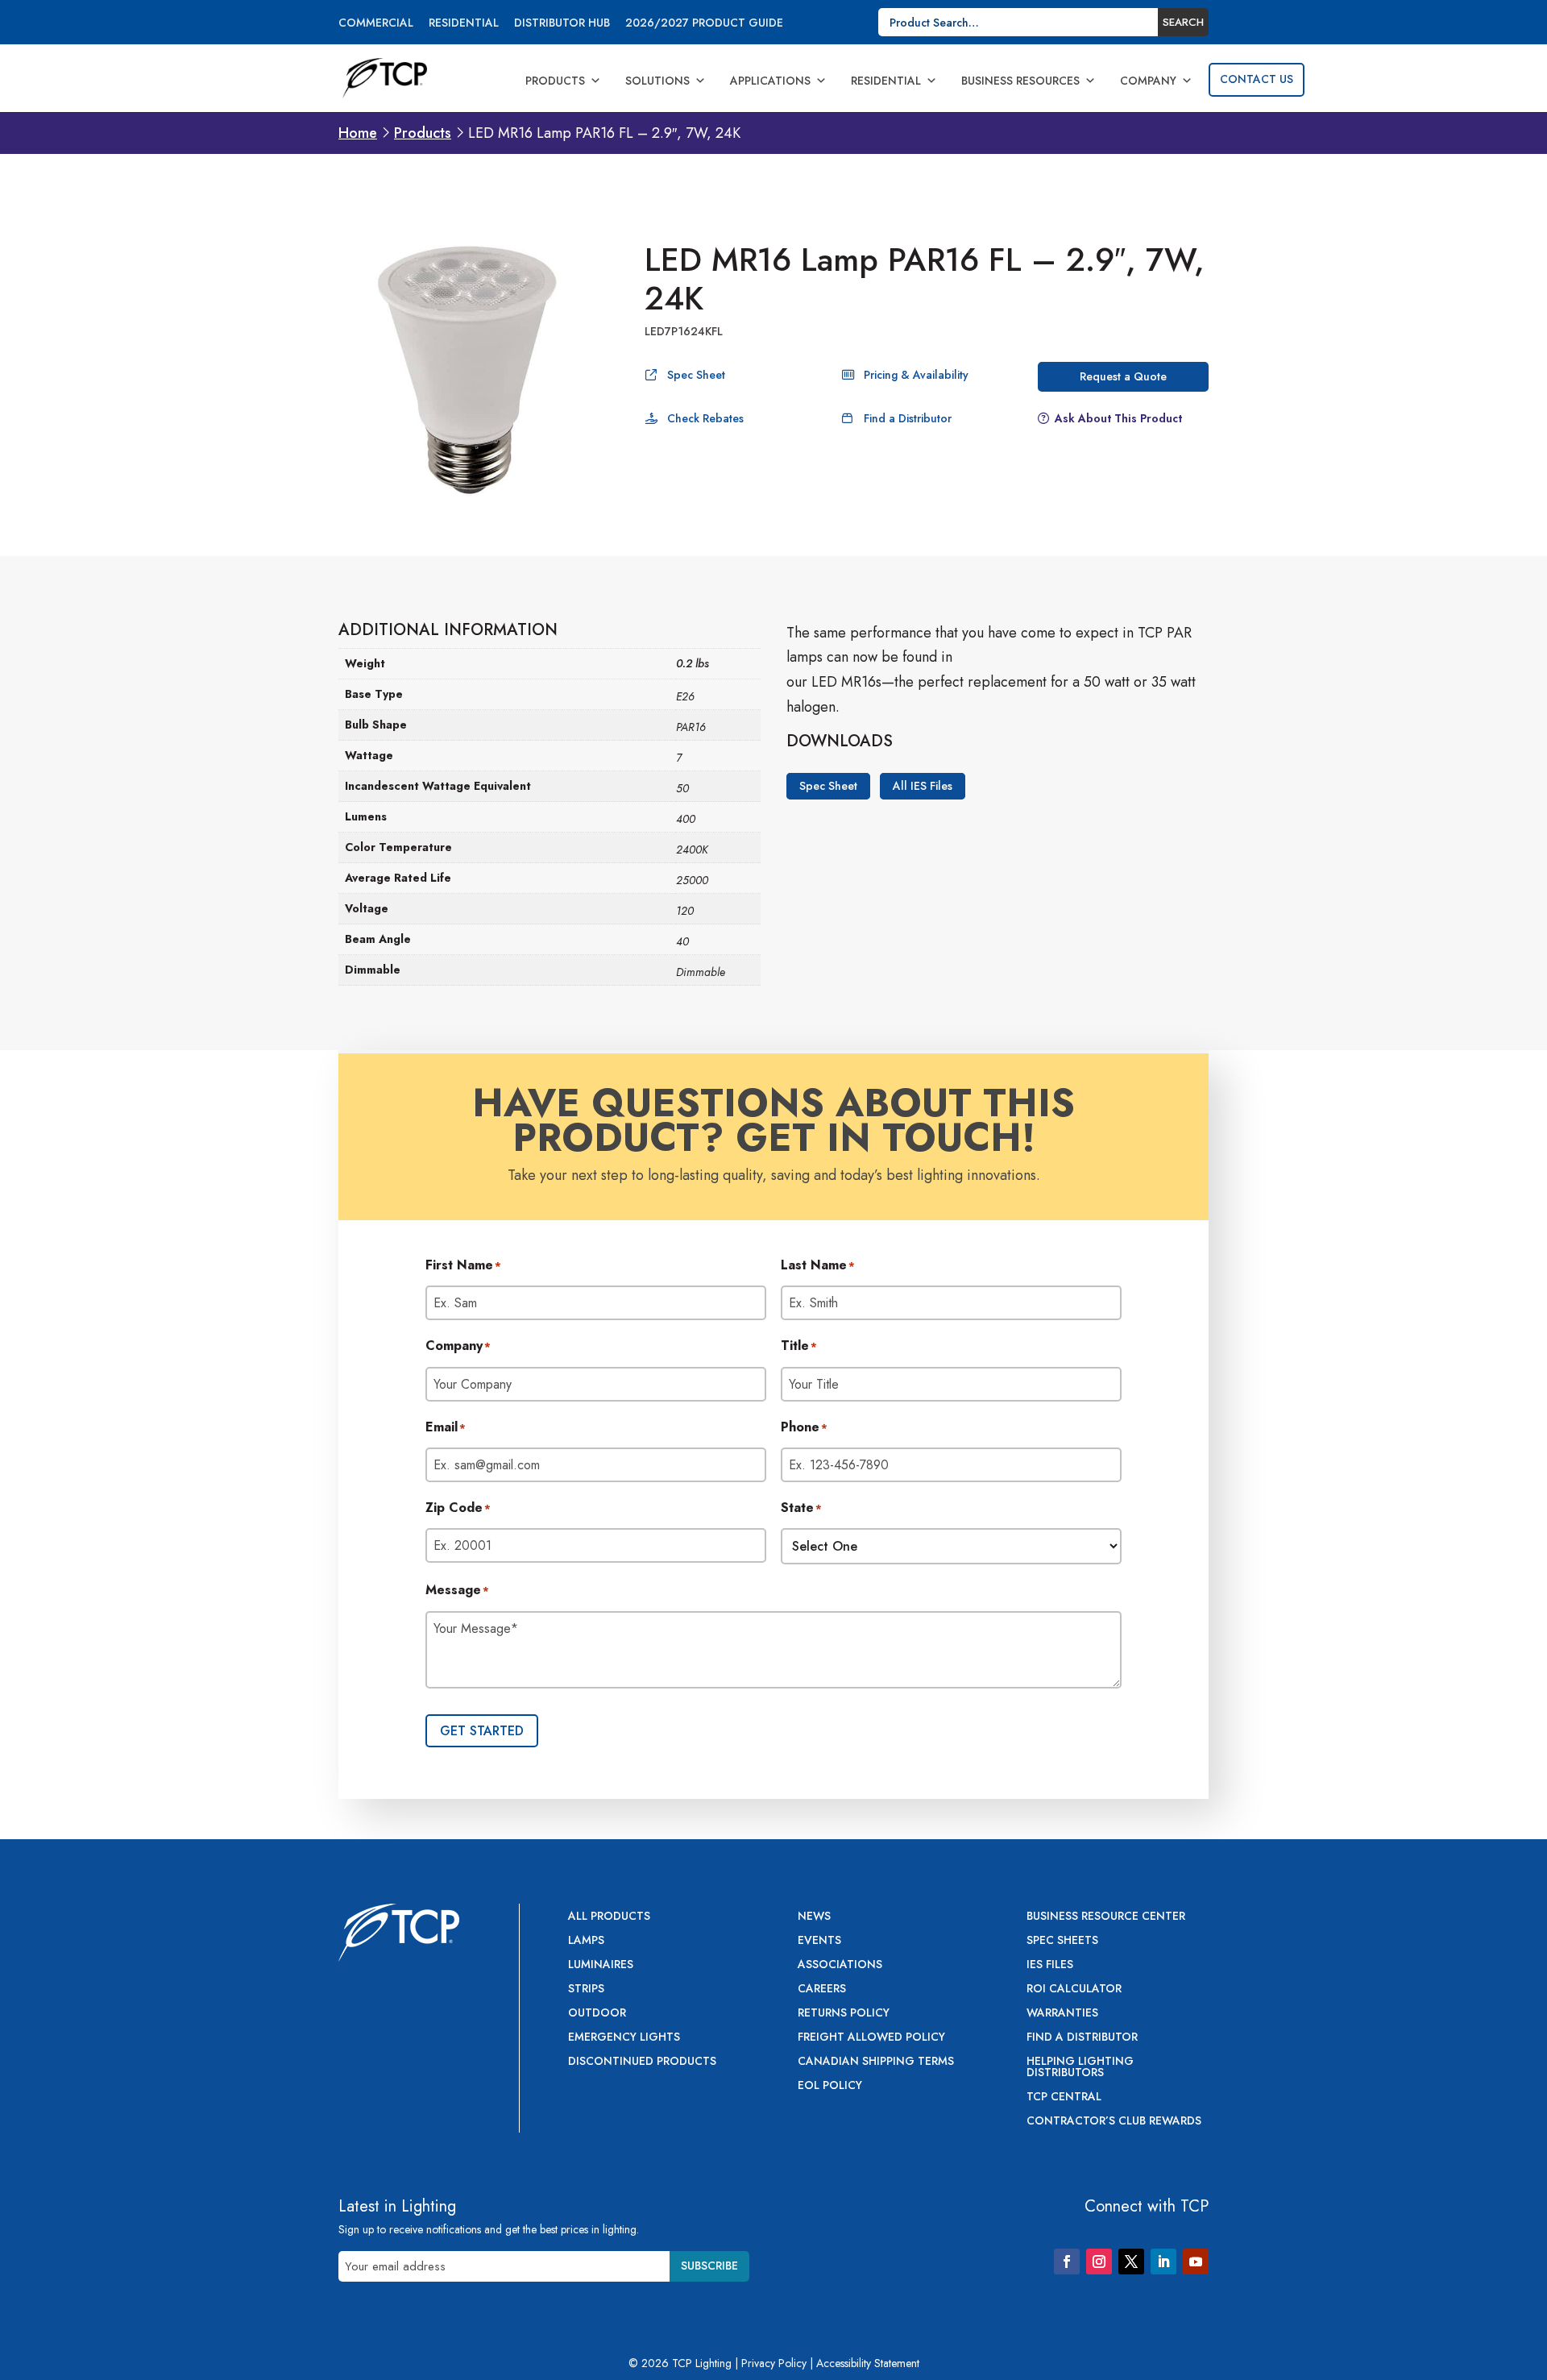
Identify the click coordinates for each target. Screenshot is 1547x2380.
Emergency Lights (624, 2038)
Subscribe (709, 2266)
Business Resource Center (1106, 1917)
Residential (464, 24)
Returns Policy (844, 2014)
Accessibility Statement (868, 2363)
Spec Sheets (1062, 1941)
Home (358, 133)
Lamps (586, 1941)
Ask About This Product (1118, 418)
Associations (840, 1965)
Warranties (1062, 2014)
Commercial (376, 24)
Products (555, 81)
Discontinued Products (642, 2062)
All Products (609, 1917)
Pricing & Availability (916, 375)
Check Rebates (705, 418)
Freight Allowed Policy (871, 2038)
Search (1183, 22)
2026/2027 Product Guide (704, 24)
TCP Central (1064, 2098)
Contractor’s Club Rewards (1114, 2122)
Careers (822, 1990)
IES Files (1050, 1965)
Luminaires (601, 1965)
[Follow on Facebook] (1067, 2262)
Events (819, 1941)
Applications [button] (770, 81)
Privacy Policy (774, 2363)
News (814, 1917)
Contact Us (1257, 79)
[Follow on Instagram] (1099, 2262)
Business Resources (1020, 81)
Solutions (657, 81)
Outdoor (597, 2014)
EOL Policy (830, 2086)
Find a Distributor (908, 418)
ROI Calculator (1074, 1990)
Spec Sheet (696, 375)
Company (1148, 81)
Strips (586, 1990)
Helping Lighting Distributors (1080, 2068)
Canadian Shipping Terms (876, 2062)
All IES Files (923, 787)
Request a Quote (1123, 376)
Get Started (482, 1731)
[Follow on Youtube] (1196, 2262)
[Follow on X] (1131, 2262)
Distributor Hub (562, 24)
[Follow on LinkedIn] (1163, 2262)
